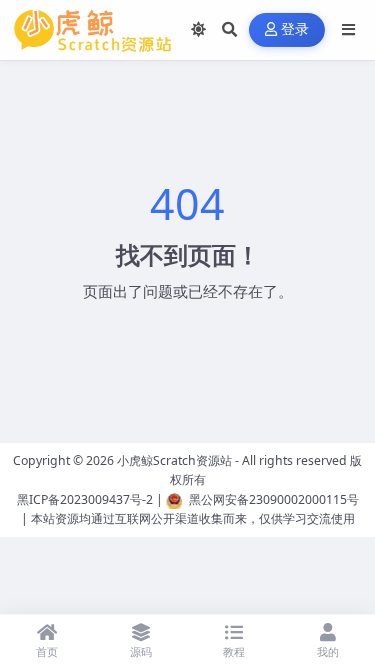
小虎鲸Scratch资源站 (174, 460)
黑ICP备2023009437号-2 (85, 499)
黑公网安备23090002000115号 (274, 499)
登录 (295, 29)
